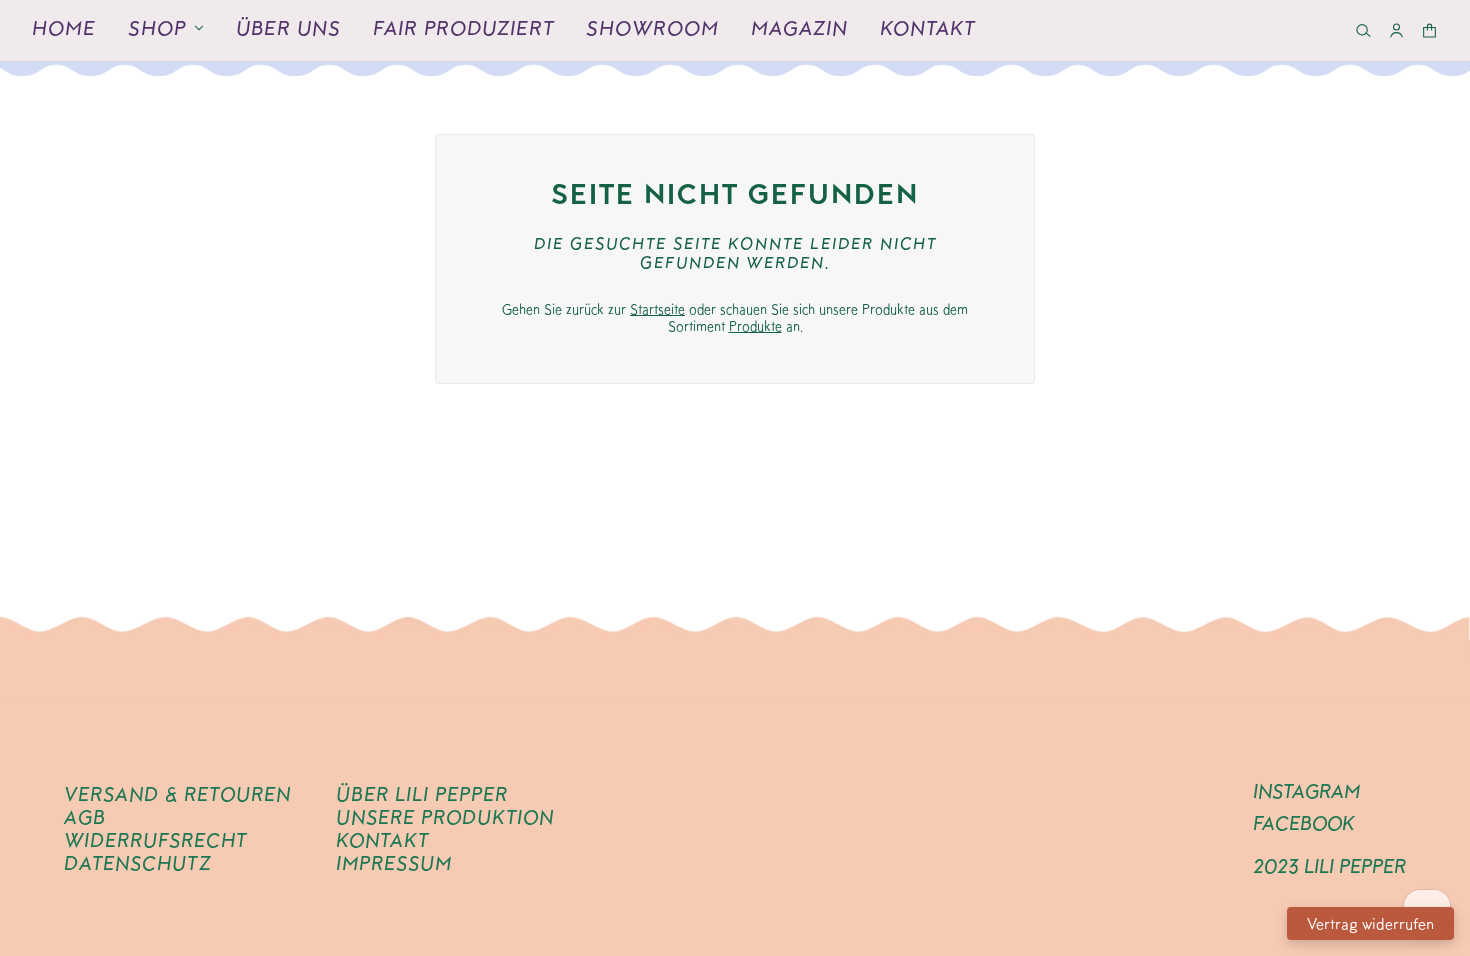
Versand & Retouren (177, 794)
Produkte (755, 326)
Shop (157, 28)
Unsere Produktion (445, 817)
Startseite (657, 309)
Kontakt (927, 28)
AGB (85, 817)
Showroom (652, 28)
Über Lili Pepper (422, 794)
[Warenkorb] (1429, 30)
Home (64, 28)
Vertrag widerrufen (1370, 923)
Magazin (799, 28)
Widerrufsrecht (155, 840)
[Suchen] (1363, 30)
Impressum (394, 863)
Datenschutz (137, 863)
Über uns (288, 28)
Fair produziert (463, 28)
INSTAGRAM (1306, 791)
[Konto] (1396, 30)
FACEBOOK (1304, 823)
